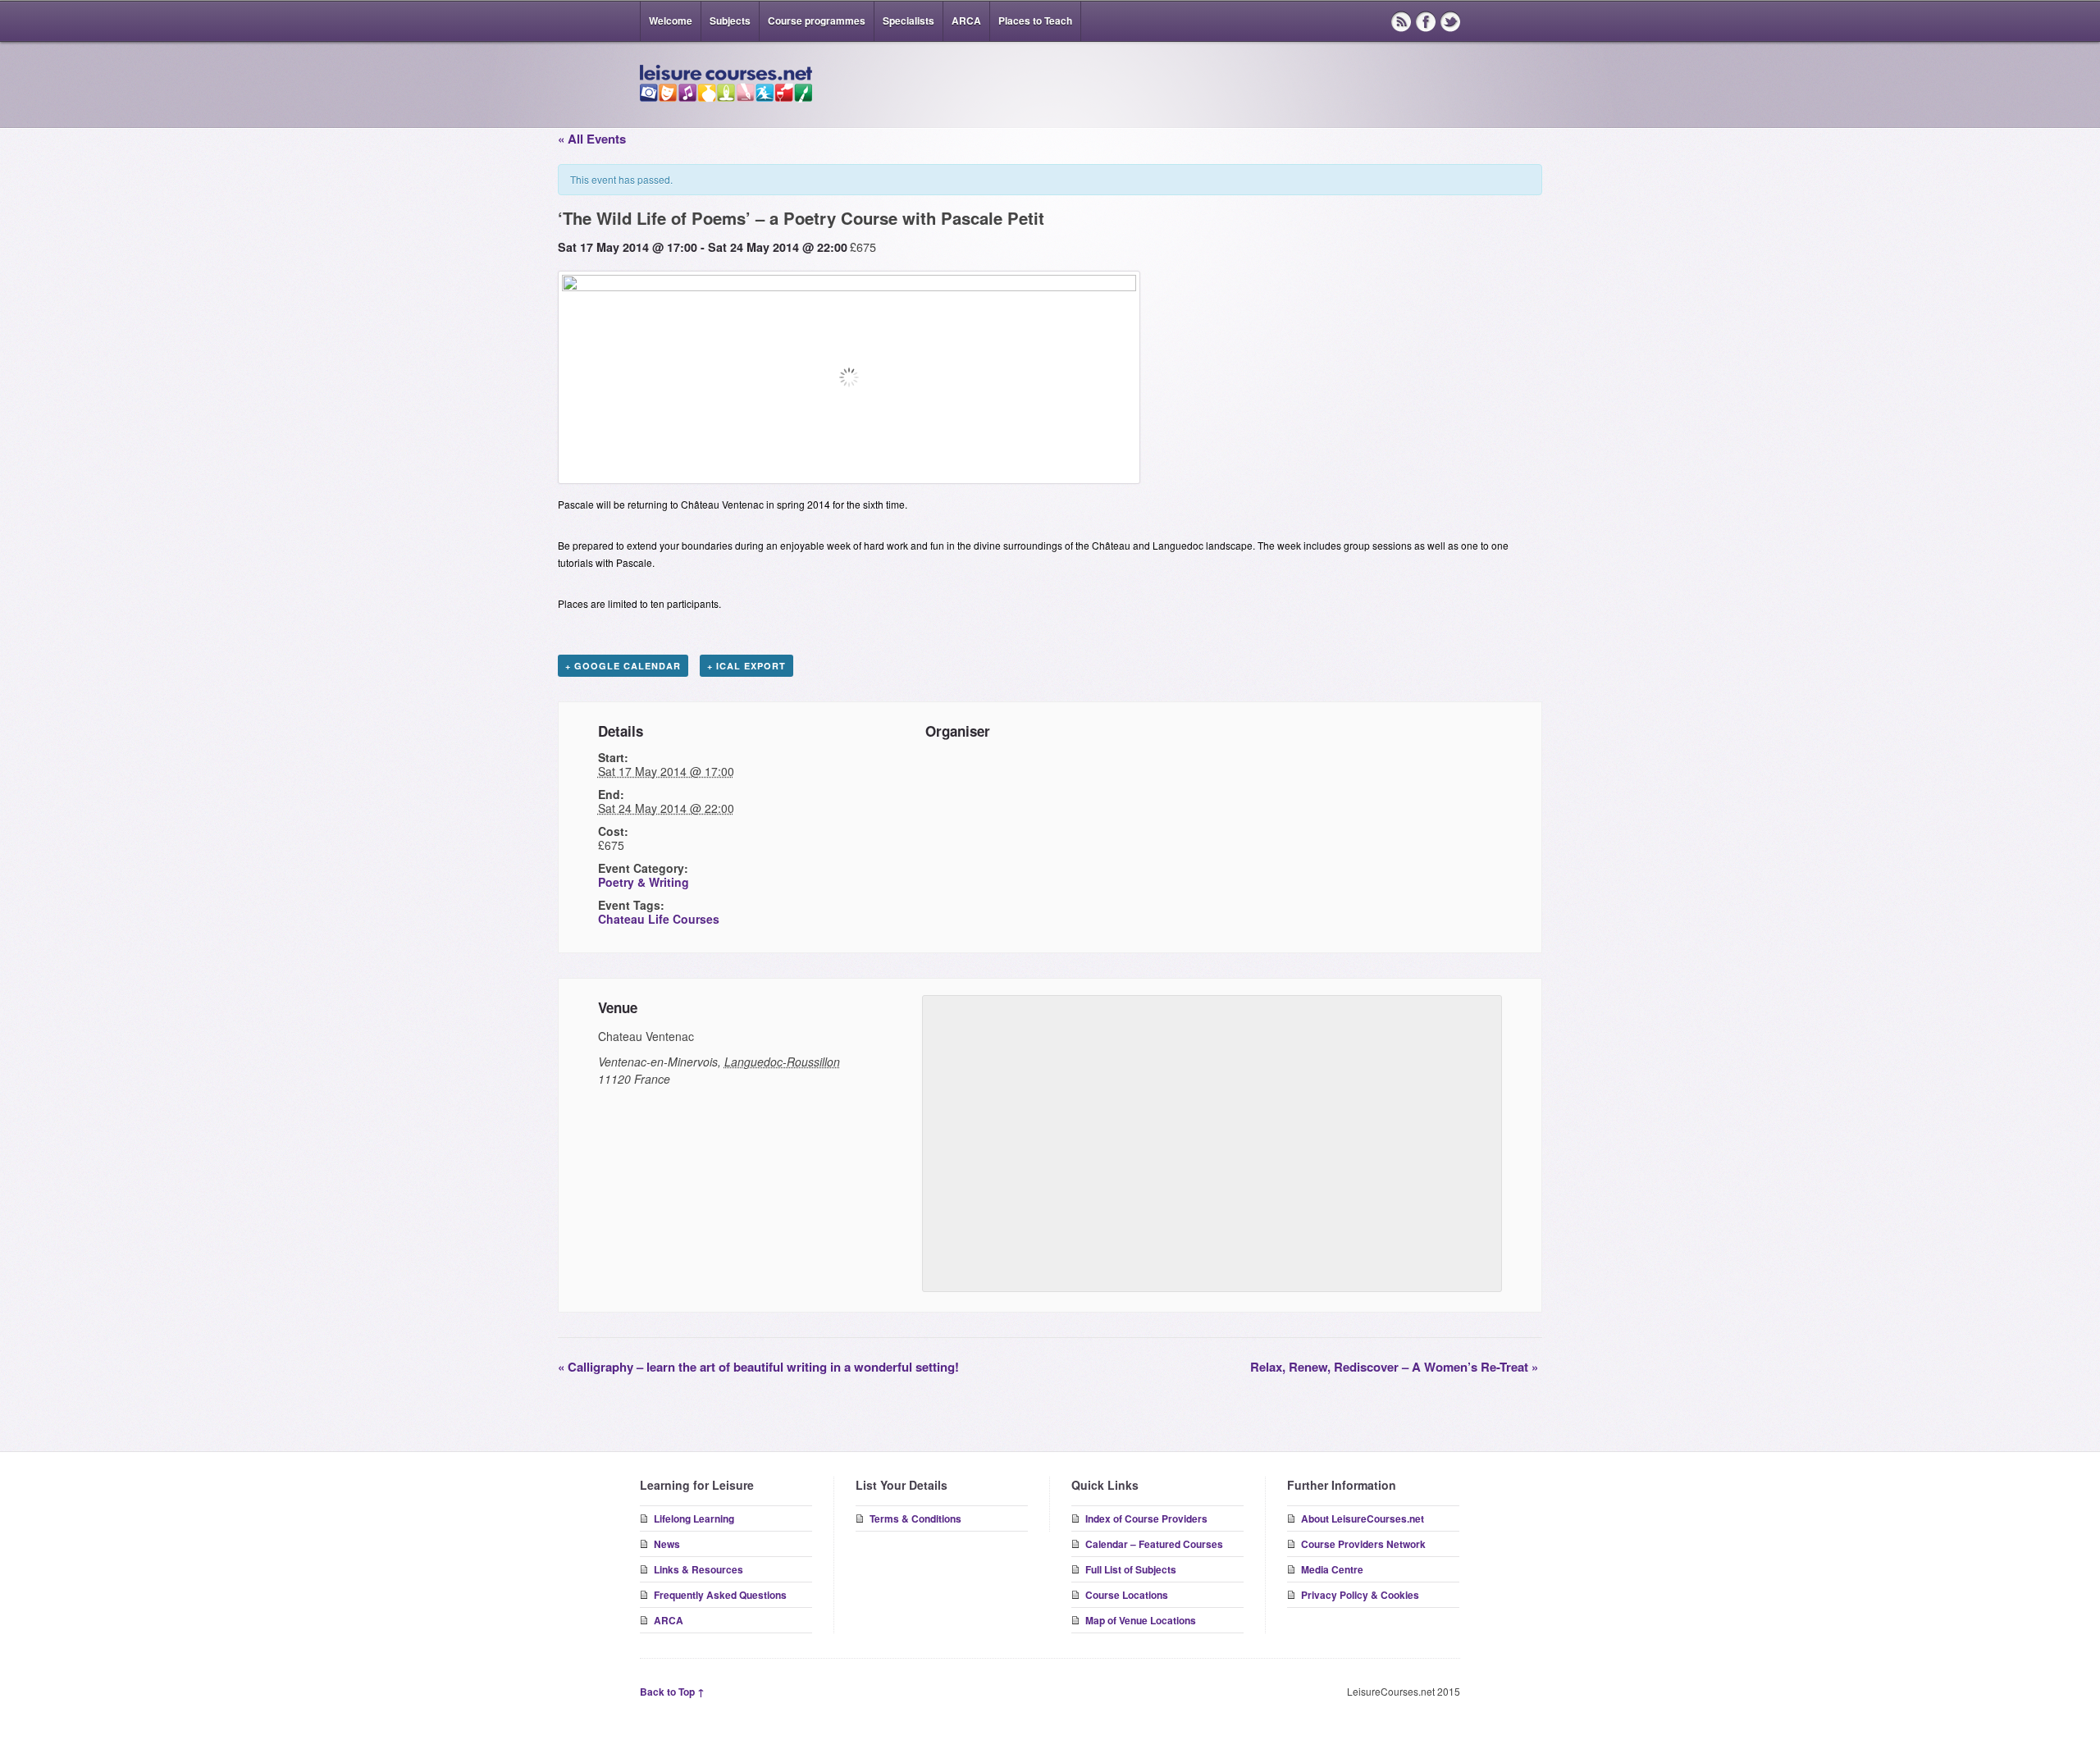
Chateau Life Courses (659, 919)
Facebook (1426, 21)
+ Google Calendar (623, 666)
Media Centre (1332, 1569)
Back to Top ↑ (672, 1692)
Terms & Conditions (915, 1518)
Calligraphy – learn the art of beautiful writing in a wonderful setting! (758, 1367)
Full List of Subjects (1131, 1569)
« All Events (592, 139)
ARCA (966, 21)
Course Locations (1127, 1595)
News (667, 1544)
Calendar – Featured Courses (1154, 1544)
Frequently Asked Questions (720, 1595)
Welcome (671, 21)
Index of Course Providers (1146, 1518)
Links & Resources (698, 1569)
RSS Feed (1401, 21)
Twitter (1450, 21)
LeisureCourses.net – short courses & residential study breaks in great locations (726, 84)
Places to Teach (1035, 21)
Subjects (730, 21)
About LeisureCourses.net (1363, 1518)
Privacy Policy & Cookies (1360, 1595)
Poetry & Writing (644, 882)
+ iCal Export (746, 666)
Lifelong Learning (694, 1518)
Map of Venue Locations (1141, 1620)
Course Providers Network (1363, 1544)
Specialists (908, 21)
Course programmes (817, 21)
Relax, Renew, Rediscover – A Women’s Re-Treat (1394, 1367)
